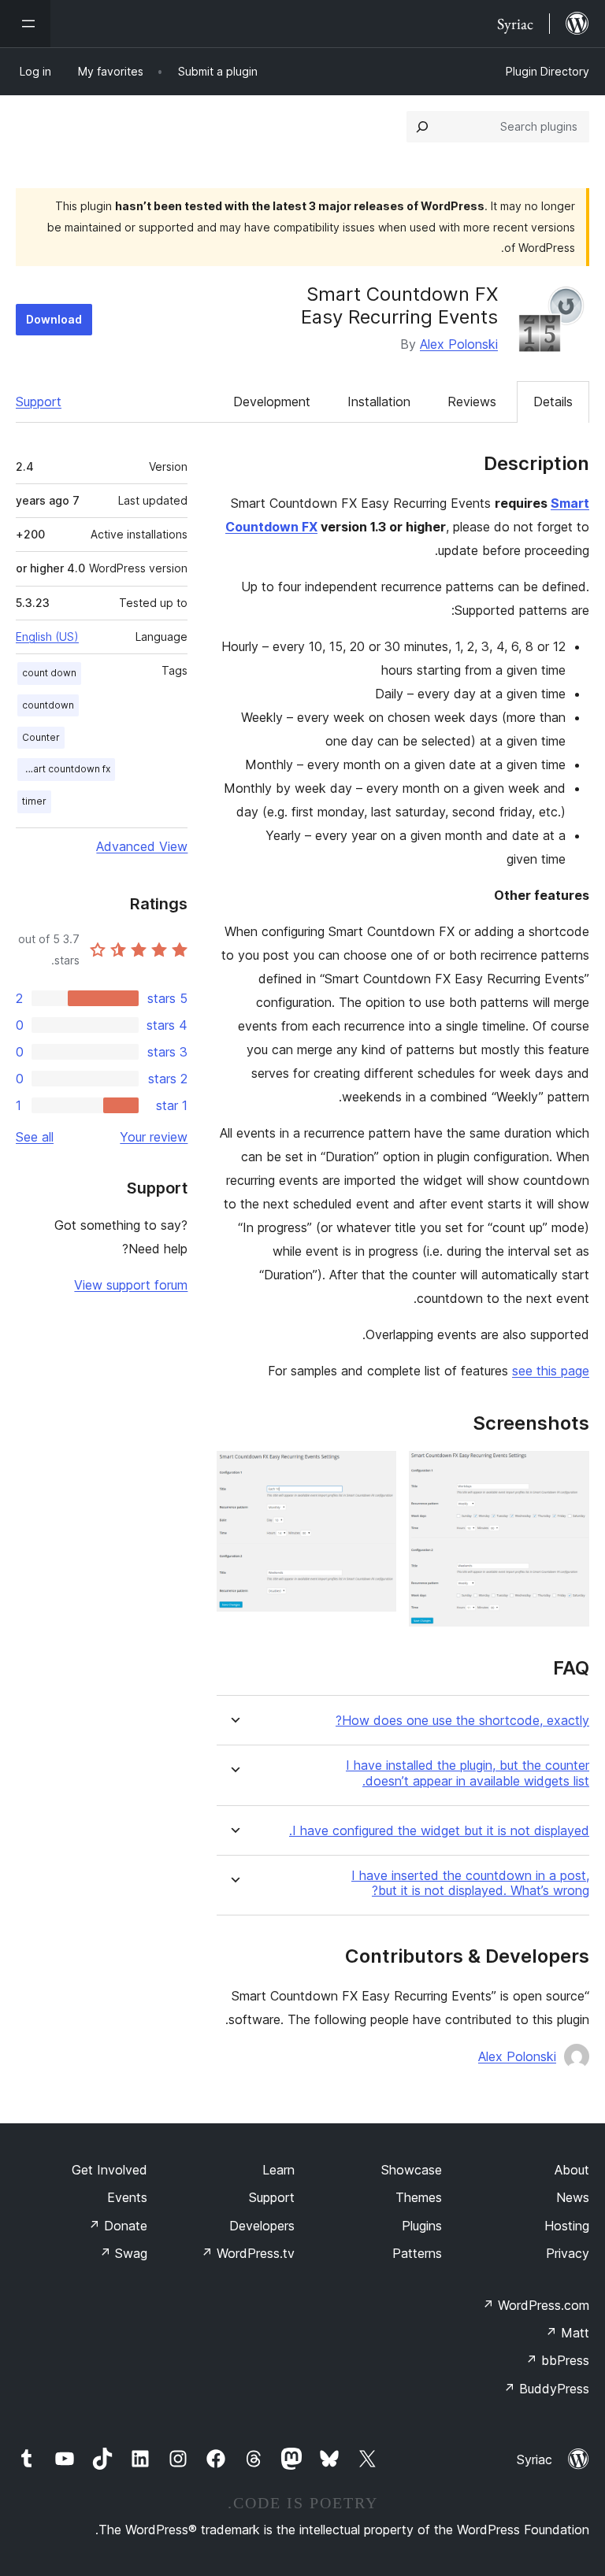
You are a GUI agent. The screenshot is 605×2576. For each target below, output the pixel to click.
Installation (379, 402)
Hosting (567, 2226)
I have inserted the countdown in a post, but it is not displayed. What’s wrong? (470, 1883)
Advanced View (142, 846)
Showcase (412, 2170)
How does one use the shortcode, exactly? (462, 1721)
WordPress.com (536, 2305)
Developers (262, 2226)
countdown (48, 705)
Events (127, 2197)
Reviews (472, 402)
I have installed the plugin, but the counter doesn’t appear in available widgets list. (468, 1773)
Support (39, 402)
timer (34, 801)
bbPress (557, 2360)
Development (272, 402)
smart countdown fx (65, 769)
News (573, 2197)
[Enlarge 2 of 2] (375, 1472)
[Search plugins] (422, 127)
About (572, 2170)
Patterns (417, 2253)
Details (553, 402)
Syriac (534, 2459)
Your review (154, 1137)
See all (35, 1137)
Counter (41, 737)
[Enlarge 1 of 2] (568, 1472)
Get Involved (109, 2170)
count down (49, 673)
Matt (567, 2333)
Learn (278, 2170)
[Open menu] (25, 24)
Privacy (568, 2253)
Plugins (422, 2226)
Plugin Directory (547, 71)
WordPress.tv (248, 2253)
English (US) (47, 637)
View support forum (131, 1285)
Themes (419, 2197)
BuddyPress (546, 2389)
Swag (123, 2253)
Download (54, 319)
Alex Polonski (459, 344)
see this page (551, 1371)
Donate (118, 2226)
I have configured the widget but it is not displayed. (439, 1831)
